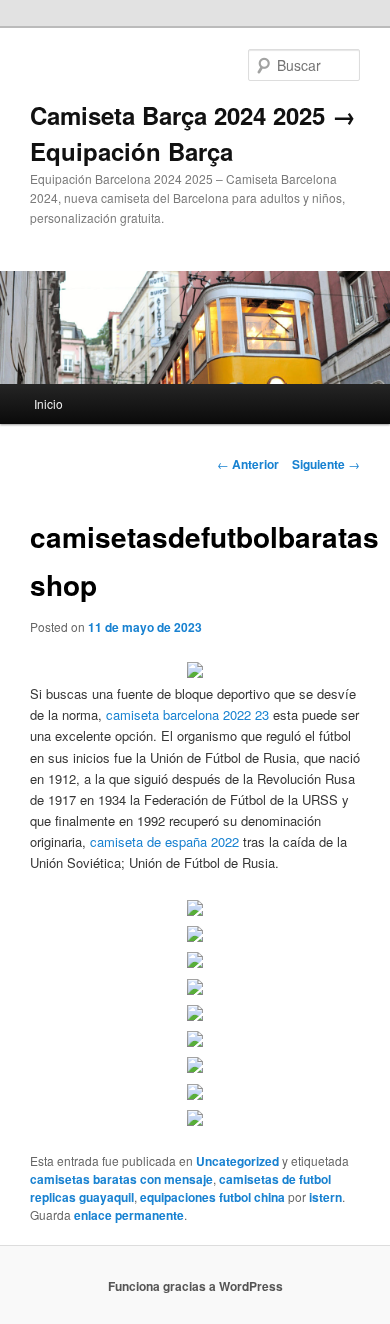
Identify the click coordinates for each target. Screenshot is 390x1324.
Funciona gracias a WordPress (195, 1286)
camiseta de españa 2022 (164, 841)
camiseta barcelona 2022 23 (187, 714)
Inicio (48, 403)
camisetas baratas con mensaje (121, 1179)
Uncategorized (237, 1161)
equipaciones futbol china (212, 1197)
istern (325, 1197)
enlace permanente (129, 1215)
